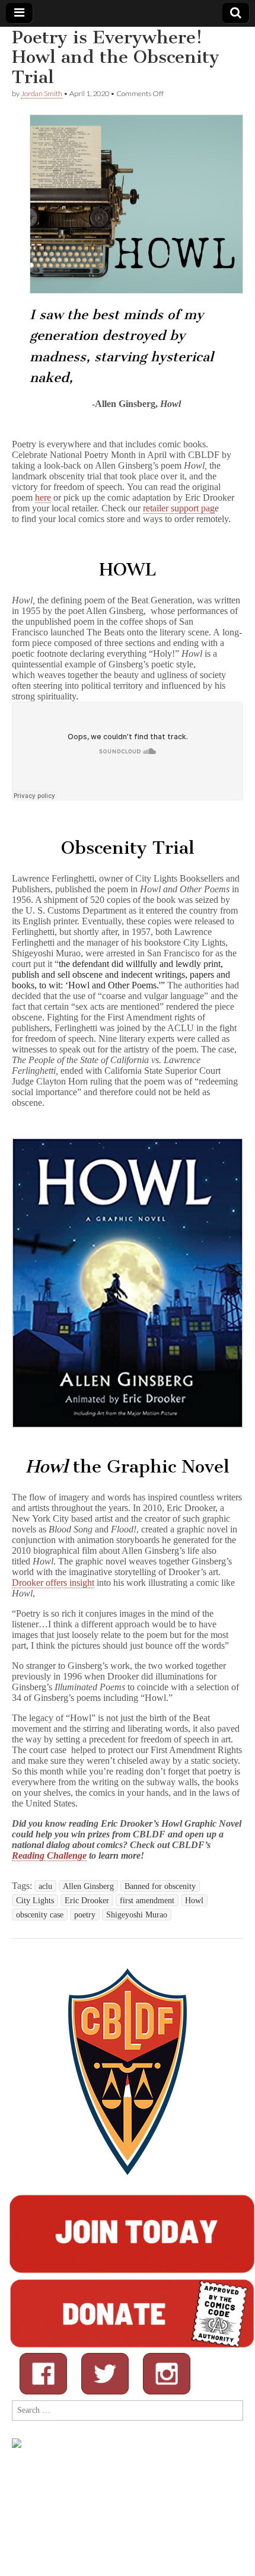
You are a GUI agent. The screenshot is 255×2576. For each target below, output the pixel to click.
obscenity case (40, 1914)
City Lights (35, 1900)
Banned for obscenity (160, 1886)
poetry (85, 1914)
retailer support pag (179, 508)
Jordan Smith (42, 93)
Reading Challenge (49, 1855)
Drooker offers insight (53, 1583)
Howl (194, 1900)
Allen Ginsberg (88, 1886)
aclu (45, 1886)
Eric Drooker (87, 1900)
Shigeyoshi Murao (137, 1914)
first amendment (147, 1900)
